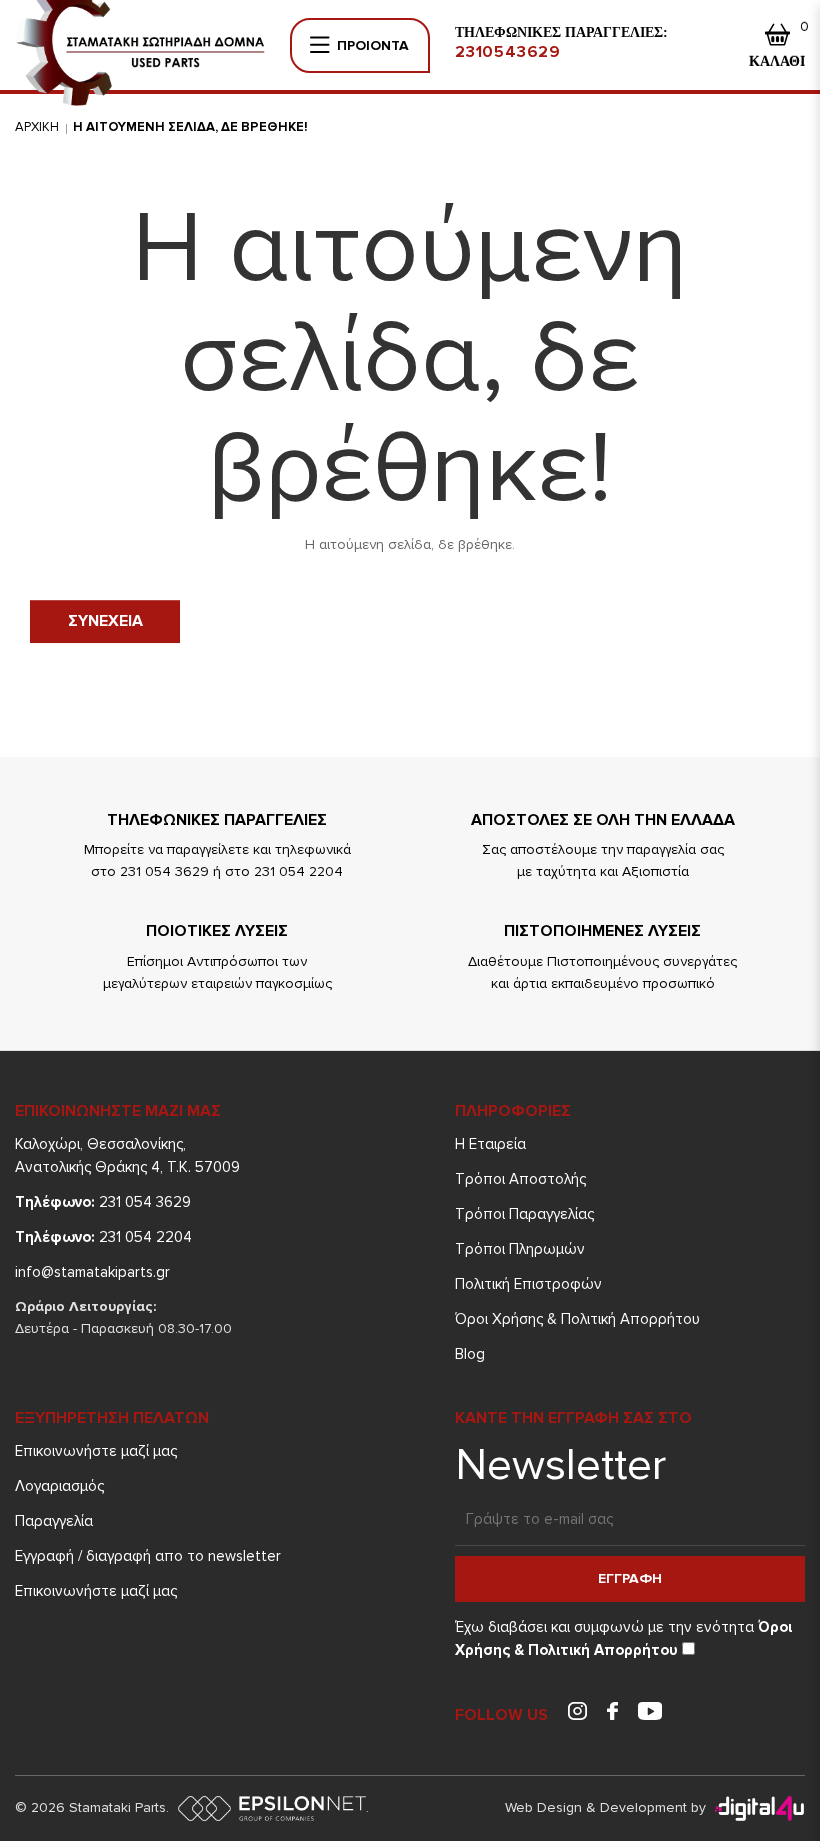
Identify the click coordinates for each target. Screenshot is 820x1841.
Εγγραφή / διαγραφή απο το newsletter (148, 1556)
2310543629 (508, 52)
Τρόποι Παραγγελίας (524, 1214)
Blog (470, 1354)
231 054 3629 (103, 1202)
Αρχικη (37, 127)
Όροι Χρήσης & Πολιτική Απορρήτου (577, 1319)
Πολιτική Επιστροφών (528, 1284)
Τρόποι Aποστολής (520, 1179)
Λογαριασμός (59, 1486)
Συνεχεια (105, 621)
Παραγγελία (54, 1521)
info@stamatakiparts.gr (92, 1272)
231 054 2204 (103, 1237)
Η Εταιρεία (490, 1144)
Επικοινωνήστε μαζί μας (96, 1451)
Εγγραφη (630, 1578)
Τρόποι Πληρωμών (520, 1249)
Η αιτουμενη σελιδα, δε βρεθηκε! (190, 127)
